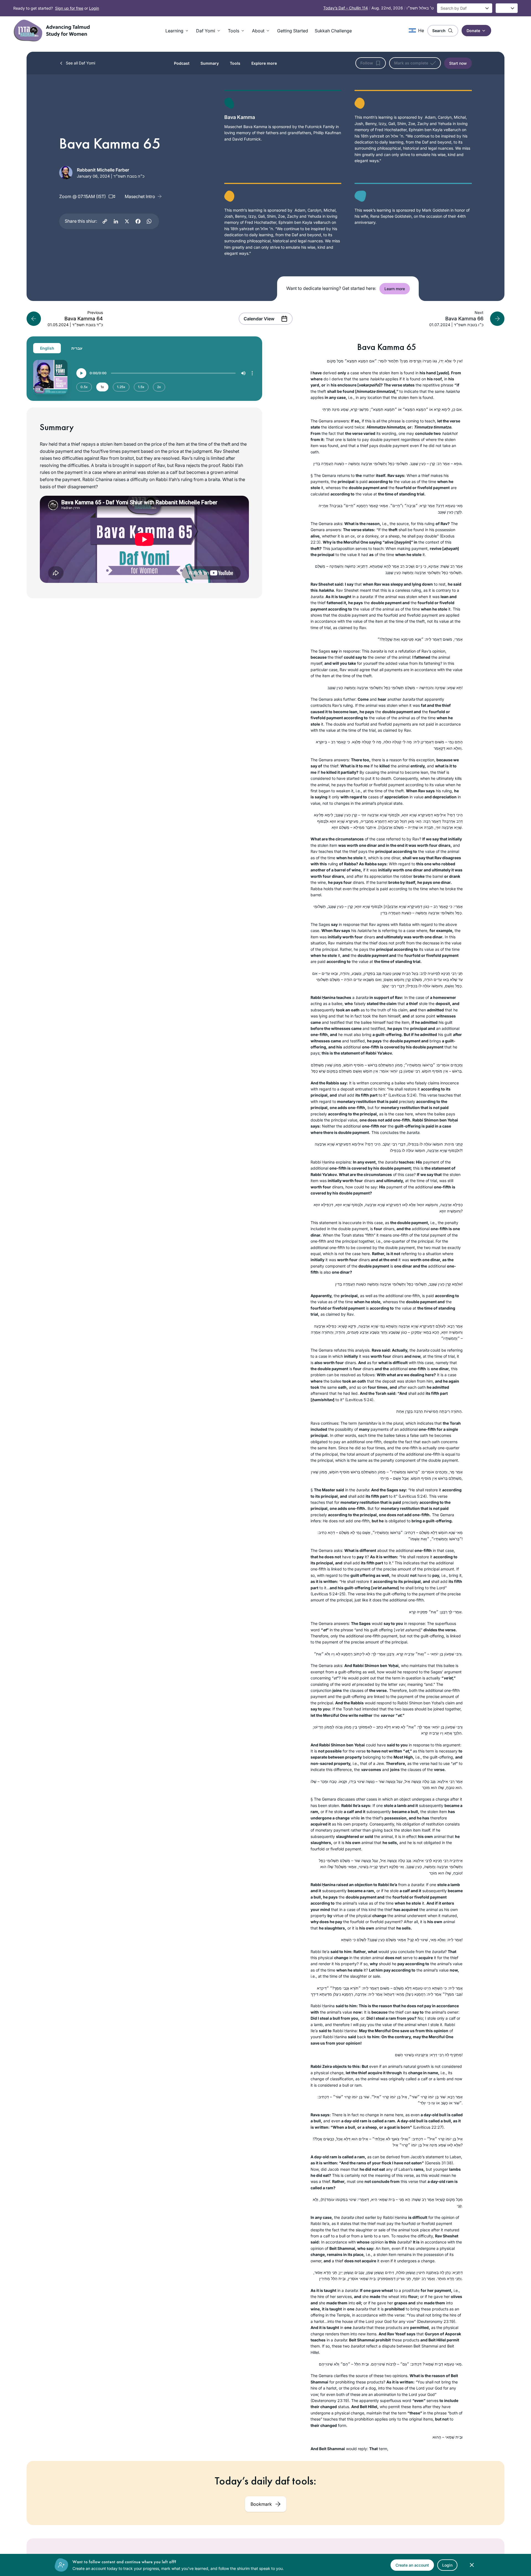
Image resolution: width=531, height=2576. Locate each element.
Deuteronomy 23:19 (436, 2321)
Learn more (395, 289)
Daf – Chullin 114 (346, 8)
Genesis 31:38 (439, 2163)
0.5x (84, 387)
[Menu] (252, 373)
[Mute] (243, 373)
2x (159, 387)
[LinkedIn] (116, 221)
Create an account (412, 2565)
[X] (127, 221)
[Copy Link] (105, 221)
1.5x (141, 387)
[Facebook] (138, 221)
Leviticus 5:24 (402, 1095)
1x (102, 387)
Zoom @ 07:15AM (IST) (83, 196)
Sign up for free (69, 8)
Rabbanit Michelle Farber (103, 170)
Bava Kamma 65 (387, 347)
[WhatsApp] (149, 221)
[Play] (81, 373)
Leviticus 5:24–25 (328, 1594)
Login (94, 8)
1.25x (121, 387)
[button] (177, 31)
